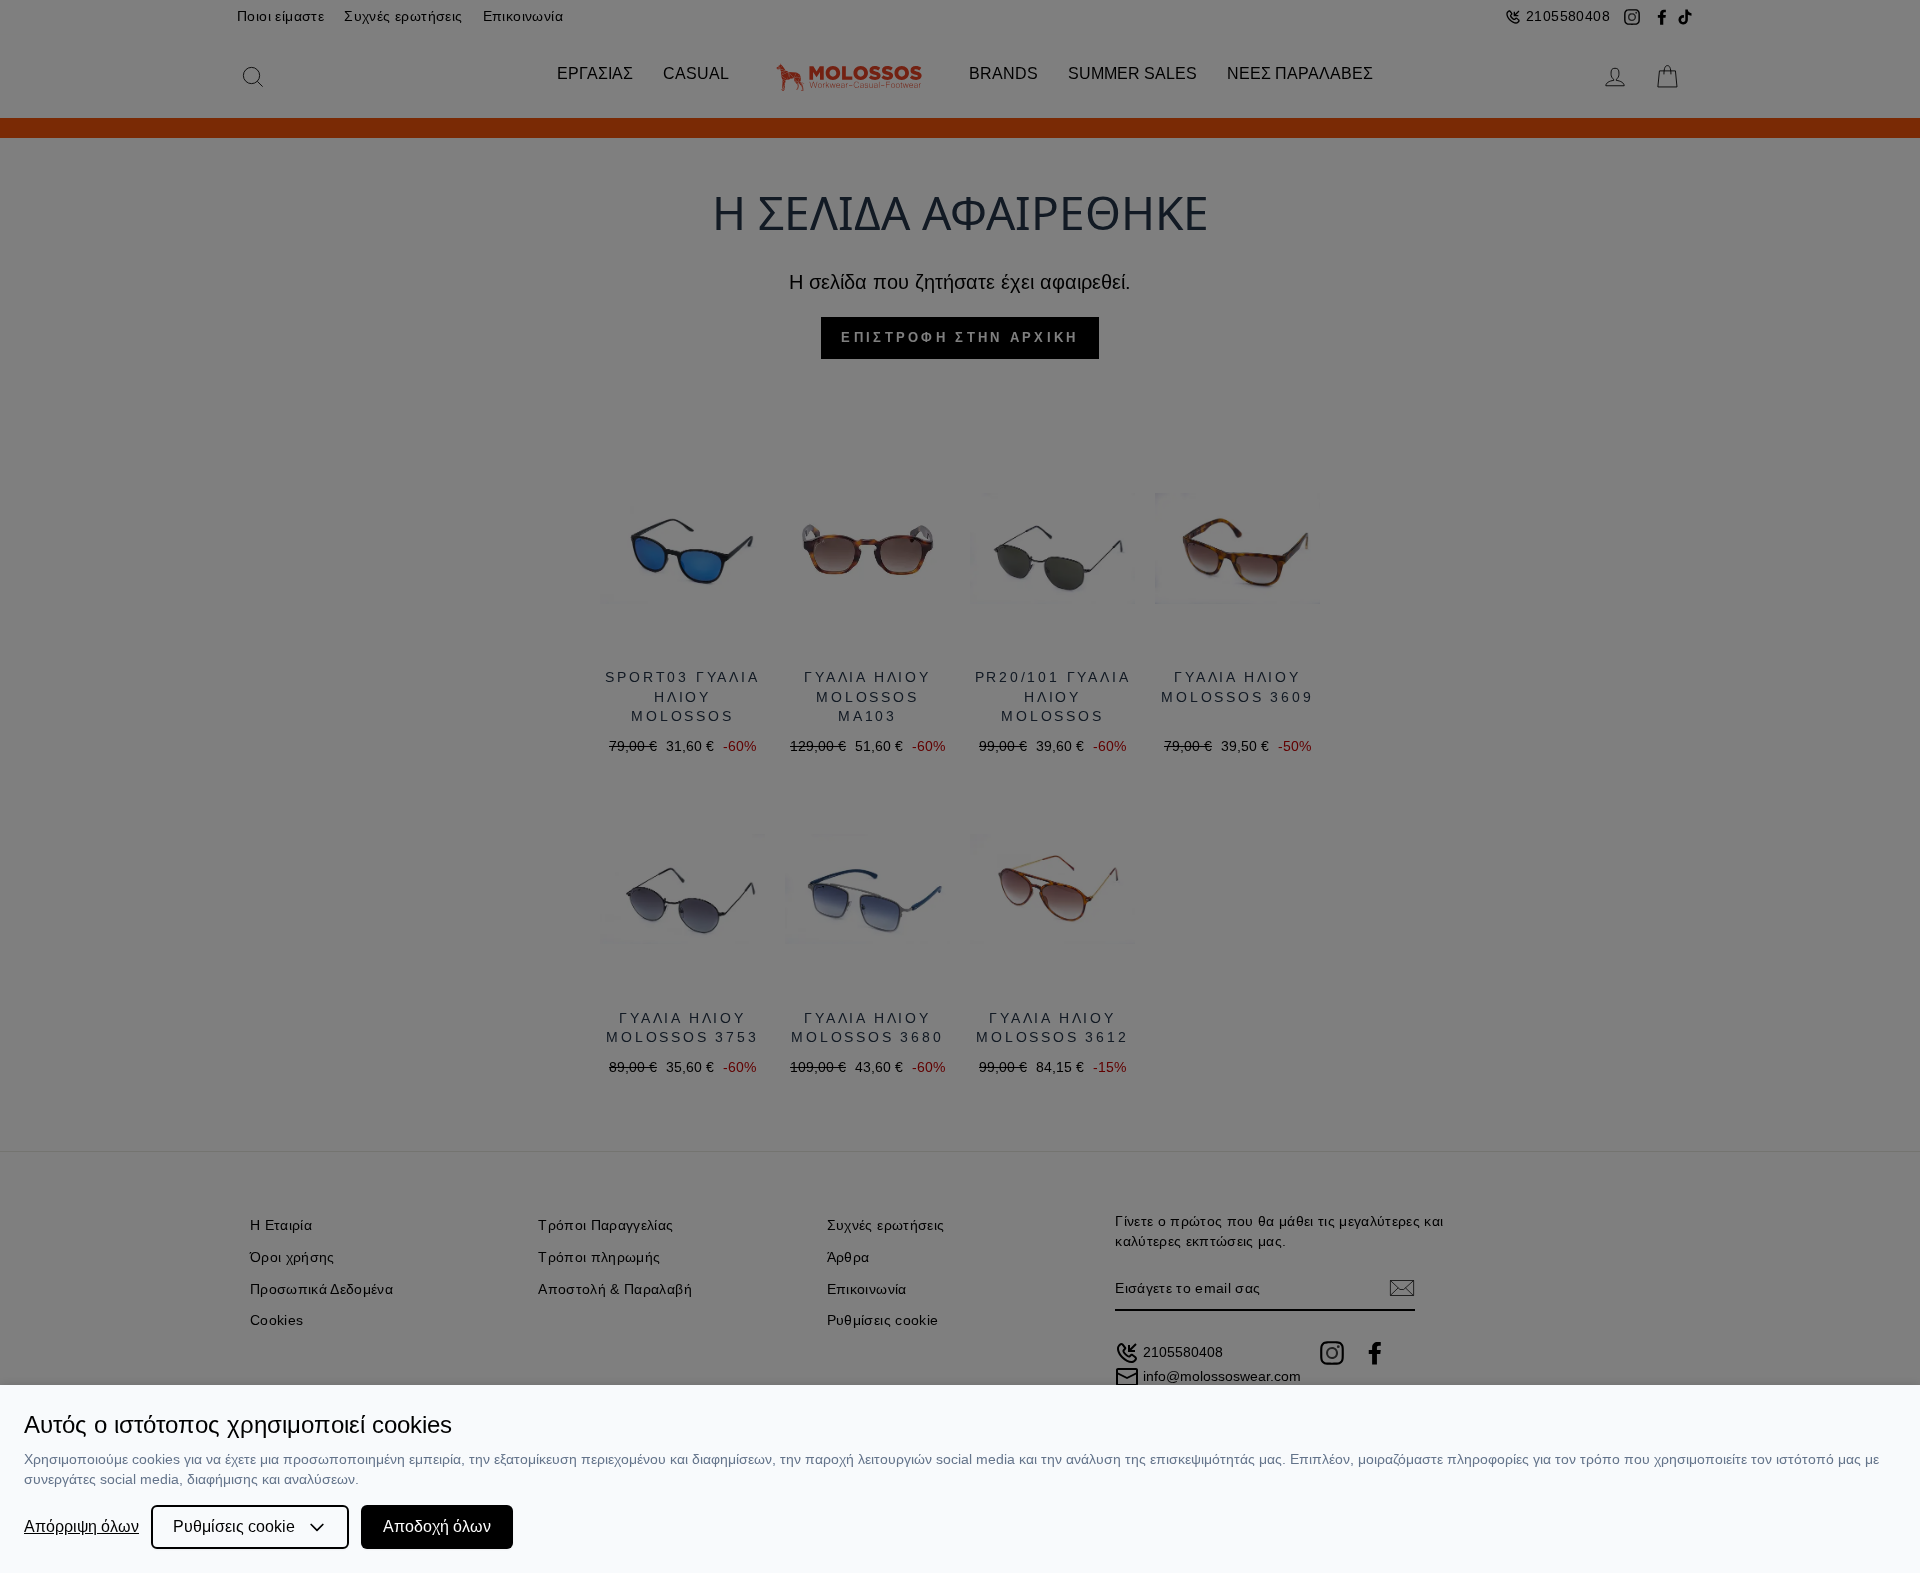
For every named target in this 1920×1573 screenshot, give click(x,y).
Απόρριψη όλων (81, 1526)
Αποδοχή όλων (437, 1526)
